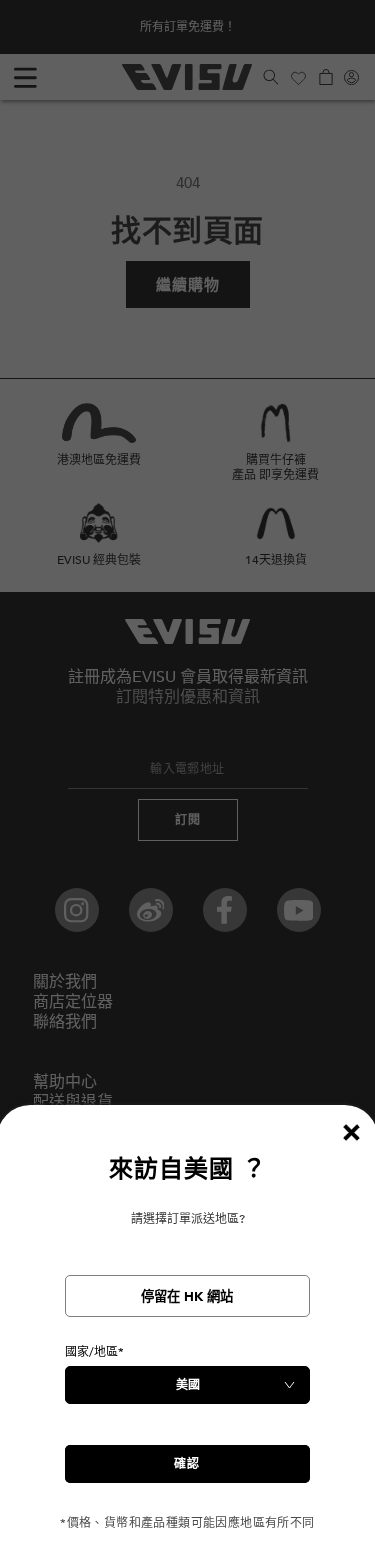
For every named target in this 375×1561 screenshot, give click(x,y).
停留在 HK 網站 (187, 1297)
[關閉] (351, 1132)
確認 (187, 1464)
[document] (187, 1342)
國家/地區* (94, 1352)
